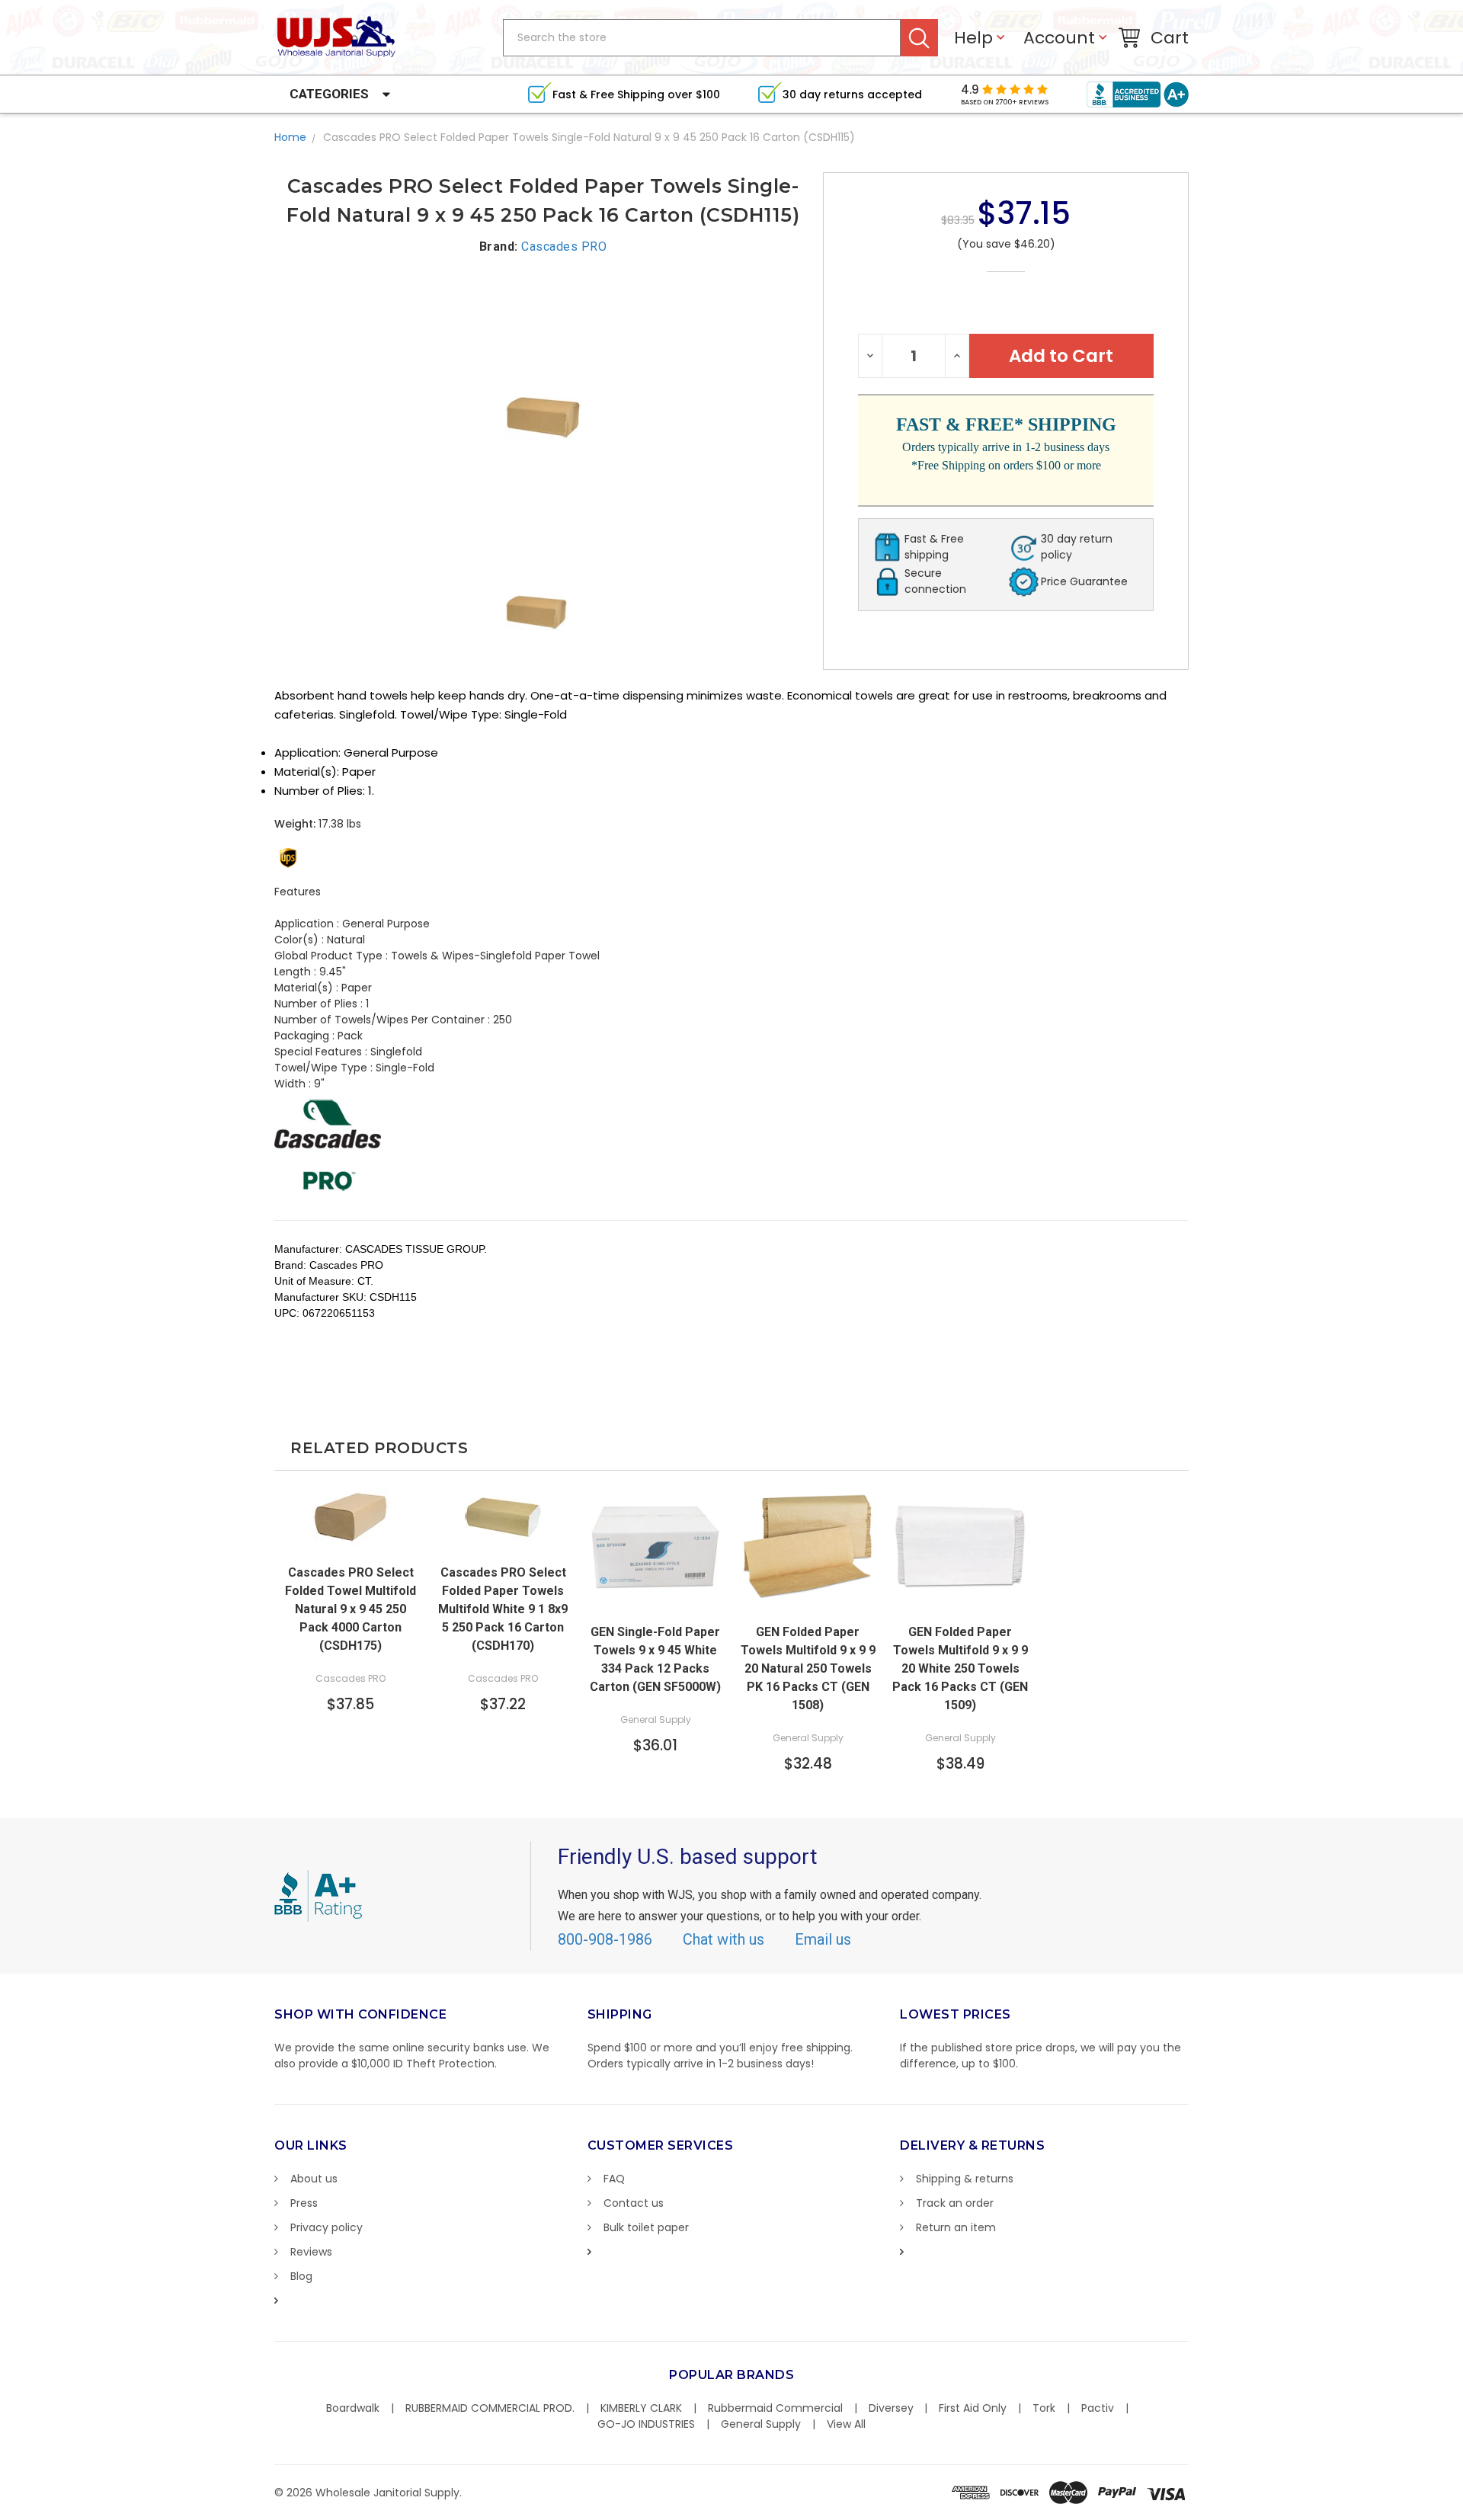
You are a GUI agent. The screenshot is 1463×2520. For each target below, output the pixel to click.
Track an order (955, 2203)
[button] (1462, 2512)
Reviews (311, 2252)
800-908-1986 (605, 1939)
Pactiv (1098, 2408)
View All (846, 2424)
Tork (1044, 2408)
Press (304, 2203)
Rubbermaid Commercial (775, 2408)
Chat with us (723, 1939)
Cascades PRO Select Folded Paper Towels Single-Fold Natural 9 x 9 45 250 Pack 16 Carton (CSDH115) (589, 137)
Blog (301, 2276)
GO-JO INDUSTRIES (646, 2424)
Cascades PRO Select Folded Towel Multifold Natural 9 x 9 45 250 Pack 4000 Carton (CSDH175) (351, 1609)
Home (290, 137)
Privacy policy (327, 2227)
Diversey (891, 2408)
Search (919, 38)
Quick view (351, 1541)
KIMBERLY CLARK (641, 2408)
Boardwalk (353, 2408)
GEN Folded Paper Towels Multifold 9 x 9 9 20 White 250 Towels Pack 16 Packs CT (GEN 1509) (960, 1668)
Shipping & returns (965, 2179)
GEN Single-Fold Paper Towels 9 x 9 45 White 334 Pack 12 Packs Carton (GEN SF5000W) (655, 1659)
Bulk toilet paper (646, 2227)
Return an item (956, 2227)
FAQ (614, 2179)
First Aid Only (973, 2408)
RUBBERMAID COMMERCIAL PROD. (490, 2408)
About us (314, 2179)
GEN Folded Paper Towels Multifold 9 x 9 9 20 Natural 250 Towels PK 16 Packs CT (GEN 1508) (808, 1668)
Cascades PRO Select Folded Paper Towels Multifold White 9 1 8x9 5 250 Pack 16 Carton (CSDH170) (503, 1609)
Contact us (634, 2203)
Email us (823, 1939)
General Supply (761, 2424)
